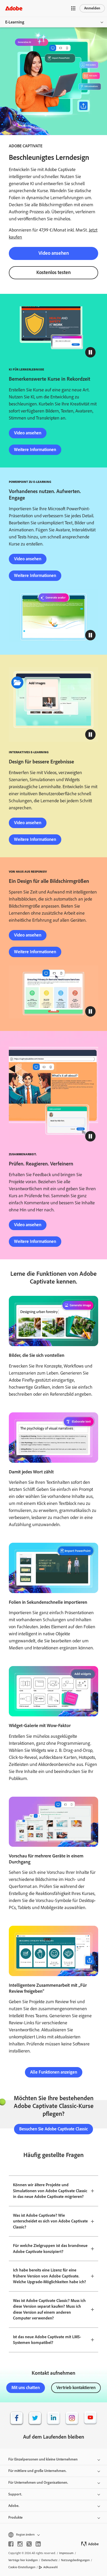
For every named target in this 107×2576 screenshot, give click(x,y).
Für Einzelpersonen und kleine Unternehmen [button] (43, 2459)
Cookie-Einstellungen (22, 2567)
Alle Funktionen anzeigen (54, 2072)
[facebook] (11, 2544)
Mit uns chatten (26, 2387)
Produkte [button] (15, 2517)
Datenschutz (49, 2560)
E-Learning (15, 22)
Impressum (66, 2553)
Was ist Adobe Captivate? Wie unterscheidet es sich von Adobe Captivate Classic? (50, 2221)
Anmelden (92, 8)
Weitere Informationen (35, 449)
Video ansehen (54, 253)
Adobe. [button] (14, 2506)
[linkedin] (38, 2544)
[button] (73, 8)
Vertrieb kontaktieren (76, 2387)
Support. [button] (15, 2494)
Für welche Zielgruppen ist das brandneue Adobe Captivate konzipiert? (50, 2249)
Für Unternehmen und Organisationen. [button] (38, 2483)
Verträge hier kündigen (23, 2560)
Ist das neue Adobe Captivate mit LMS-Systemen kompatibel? (47, 2340)
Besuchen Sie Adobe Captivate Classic (53, 2129)
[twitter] (29, 2544)
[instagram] (20, 2544)
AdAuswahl (51, 2567)
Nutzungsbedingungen (75, 2560)
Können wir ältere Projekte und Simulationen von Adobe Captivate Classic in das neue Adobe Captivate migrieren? (50, 2191)
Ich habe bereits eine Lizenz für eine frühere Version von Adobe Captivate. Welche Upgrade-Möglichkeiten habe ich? (49, 2276)
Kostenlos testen (53, 272)
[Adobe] (14, 8)
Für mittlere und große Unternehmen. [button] (37, 2471)
